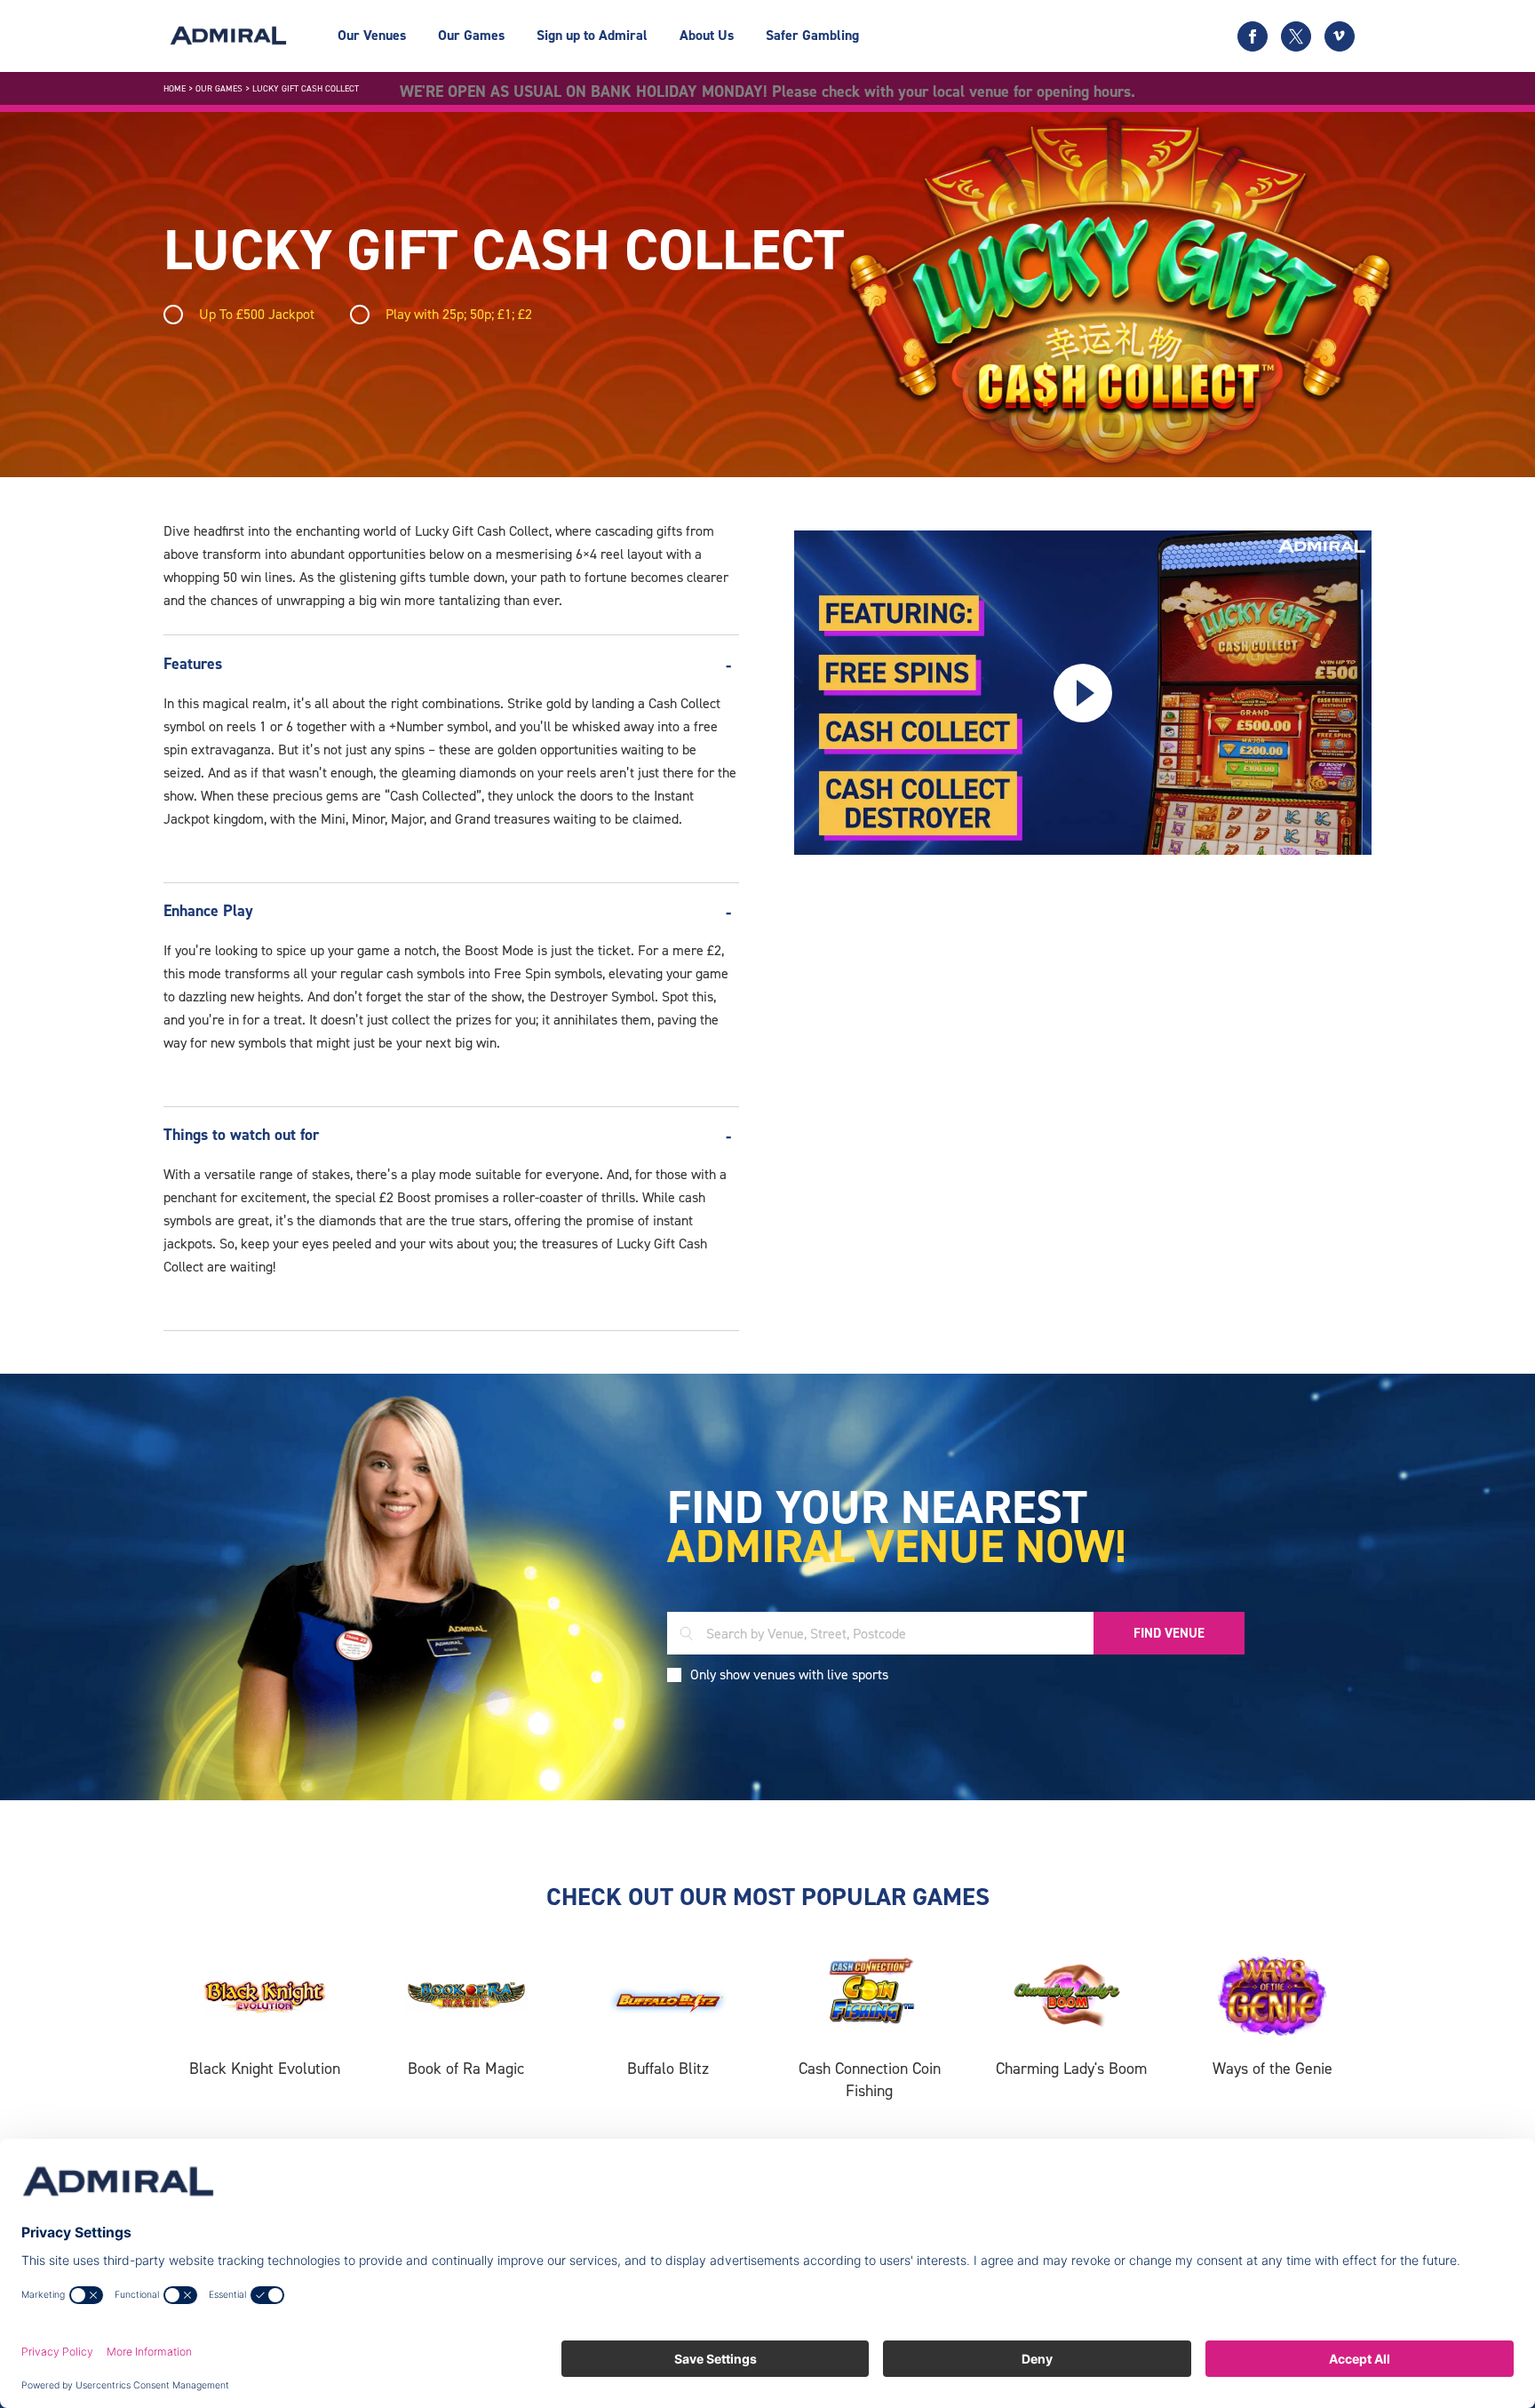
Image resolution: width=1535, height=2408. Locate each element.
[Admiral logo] (228, 36)
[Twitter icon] (1296, 36)
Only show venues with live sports (789, 1674)
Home (175, 88)
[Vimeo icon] (1340, 36)
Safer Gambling (812, 35)
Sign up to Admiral (592, 35)
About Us (707, 35)
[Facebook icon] (1253, 36)
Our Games (471, 35)
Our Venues (372, 35)
